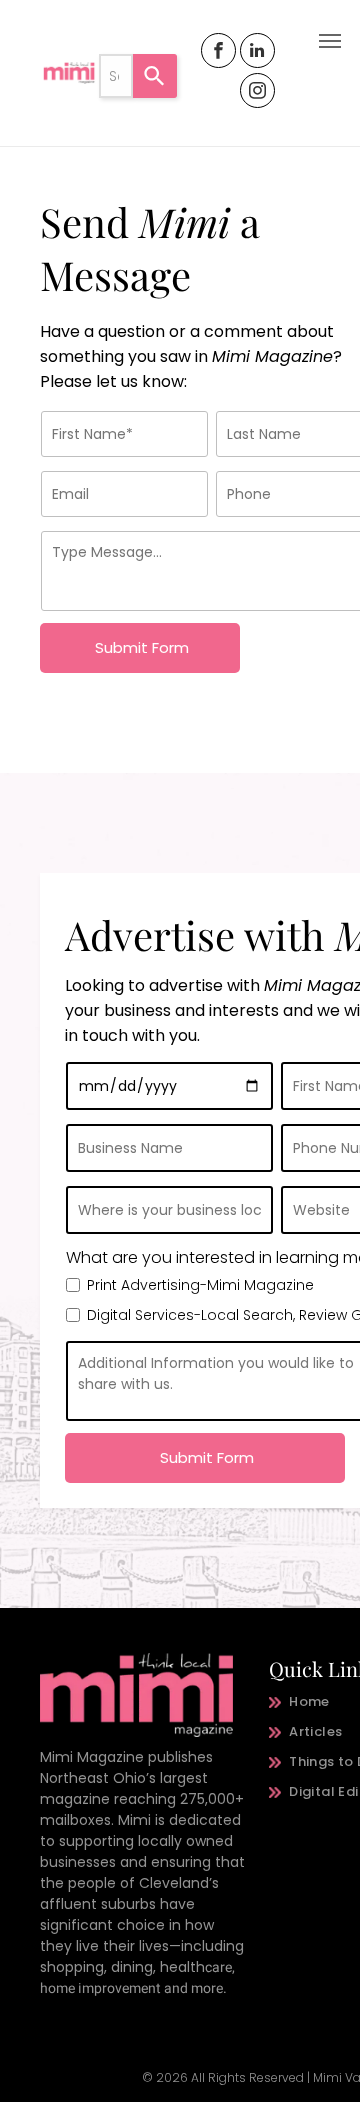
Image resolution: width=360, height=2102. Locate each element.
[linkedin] (257, 53)
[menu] (330, 41)
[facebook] (218, 53)
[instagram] (257, 93)
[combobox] (116, 76)
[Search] (155, 76)
